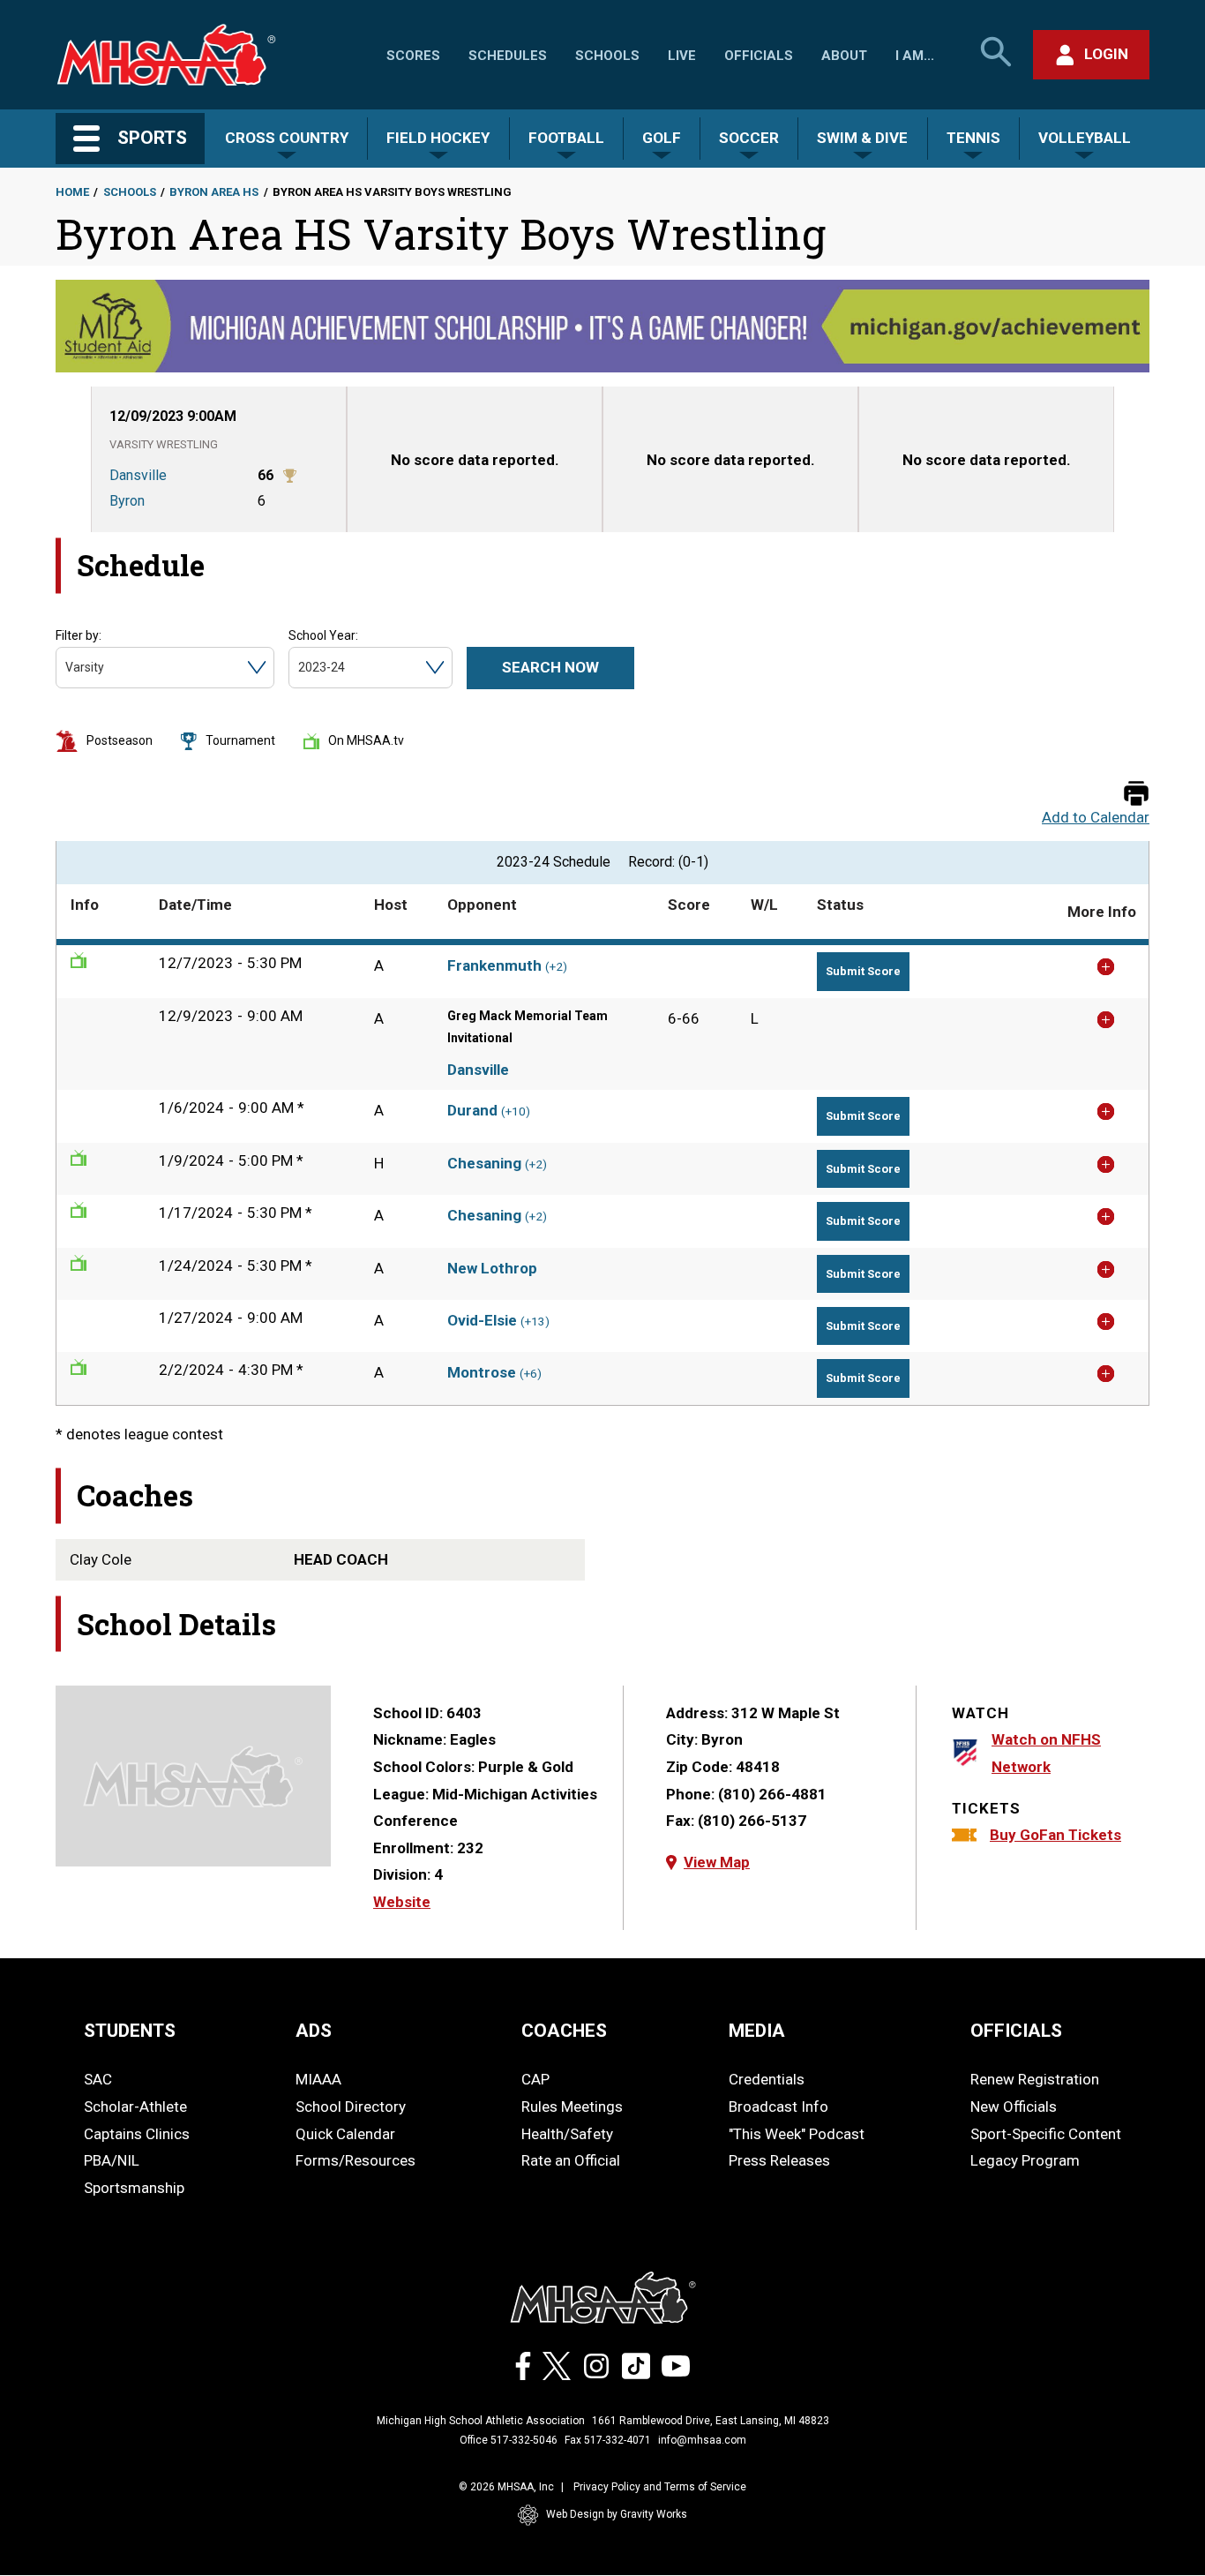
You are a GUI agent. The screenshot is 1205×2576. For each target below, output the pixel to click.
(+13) (535, 1322)
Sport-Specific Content (1046, 2134)
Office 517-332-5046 (509, 2440)
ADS (314, 2031)
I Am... (915, 56)
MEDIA (757, 2031)
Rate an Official (571, 2160)
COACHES (564, 2031)
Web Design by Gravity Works (617, 2514)
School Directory (351, 2107)
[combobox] (67, 668)
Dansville (478, 1070)
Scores (413, 56)
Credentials (767, 2079)
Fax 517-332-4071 (608, 2440)
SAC (98, 2079)
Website (402, 1902)
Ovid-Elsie (482, 1320)
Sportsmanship (134, 2188)
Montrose (482, 1372)
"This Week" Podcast (797, 2134)
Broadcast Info (778, 2107)
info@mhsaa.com (702, 2440)
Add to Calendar (1096, 818)
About (844, 56)
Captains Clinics (137, 2134)
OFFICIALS (1016, 2031)
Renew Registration (1035, 2079)
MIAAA (318, 2079)
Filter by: (79, 635)
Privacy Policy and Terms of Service (660, 2487)
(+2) (556, 967)
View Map (717, 1862)
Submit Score (863, 971)
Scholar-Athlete (135, 2107)
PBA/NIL (112, 2160)
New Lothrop (492, 1268)
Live (682, 56)
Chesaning (484, 1163)
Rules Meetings (572, 2107)
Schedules (508, 56)
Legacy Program (1025, 2160)
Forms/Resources (356, 2160)
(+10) (516, 1112)
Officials (759, 56)
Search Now (550, 667)
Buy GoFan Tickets (1055, 1835)
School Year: (323, 635)
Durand (472, 1110)
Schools (607, 56)
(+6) (531, 1374)
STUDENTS (130, 2031)
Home (72, 192)
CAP (535, 2079)
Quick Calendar (345, 2134)
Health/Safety (567, 2134)
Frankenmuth (494, 965)
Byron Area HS (214, 192)
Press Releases (779, 2160)
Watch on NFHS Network (1046, 1753)
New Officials (1014, 2107)
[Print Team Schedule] (1136, 795)
